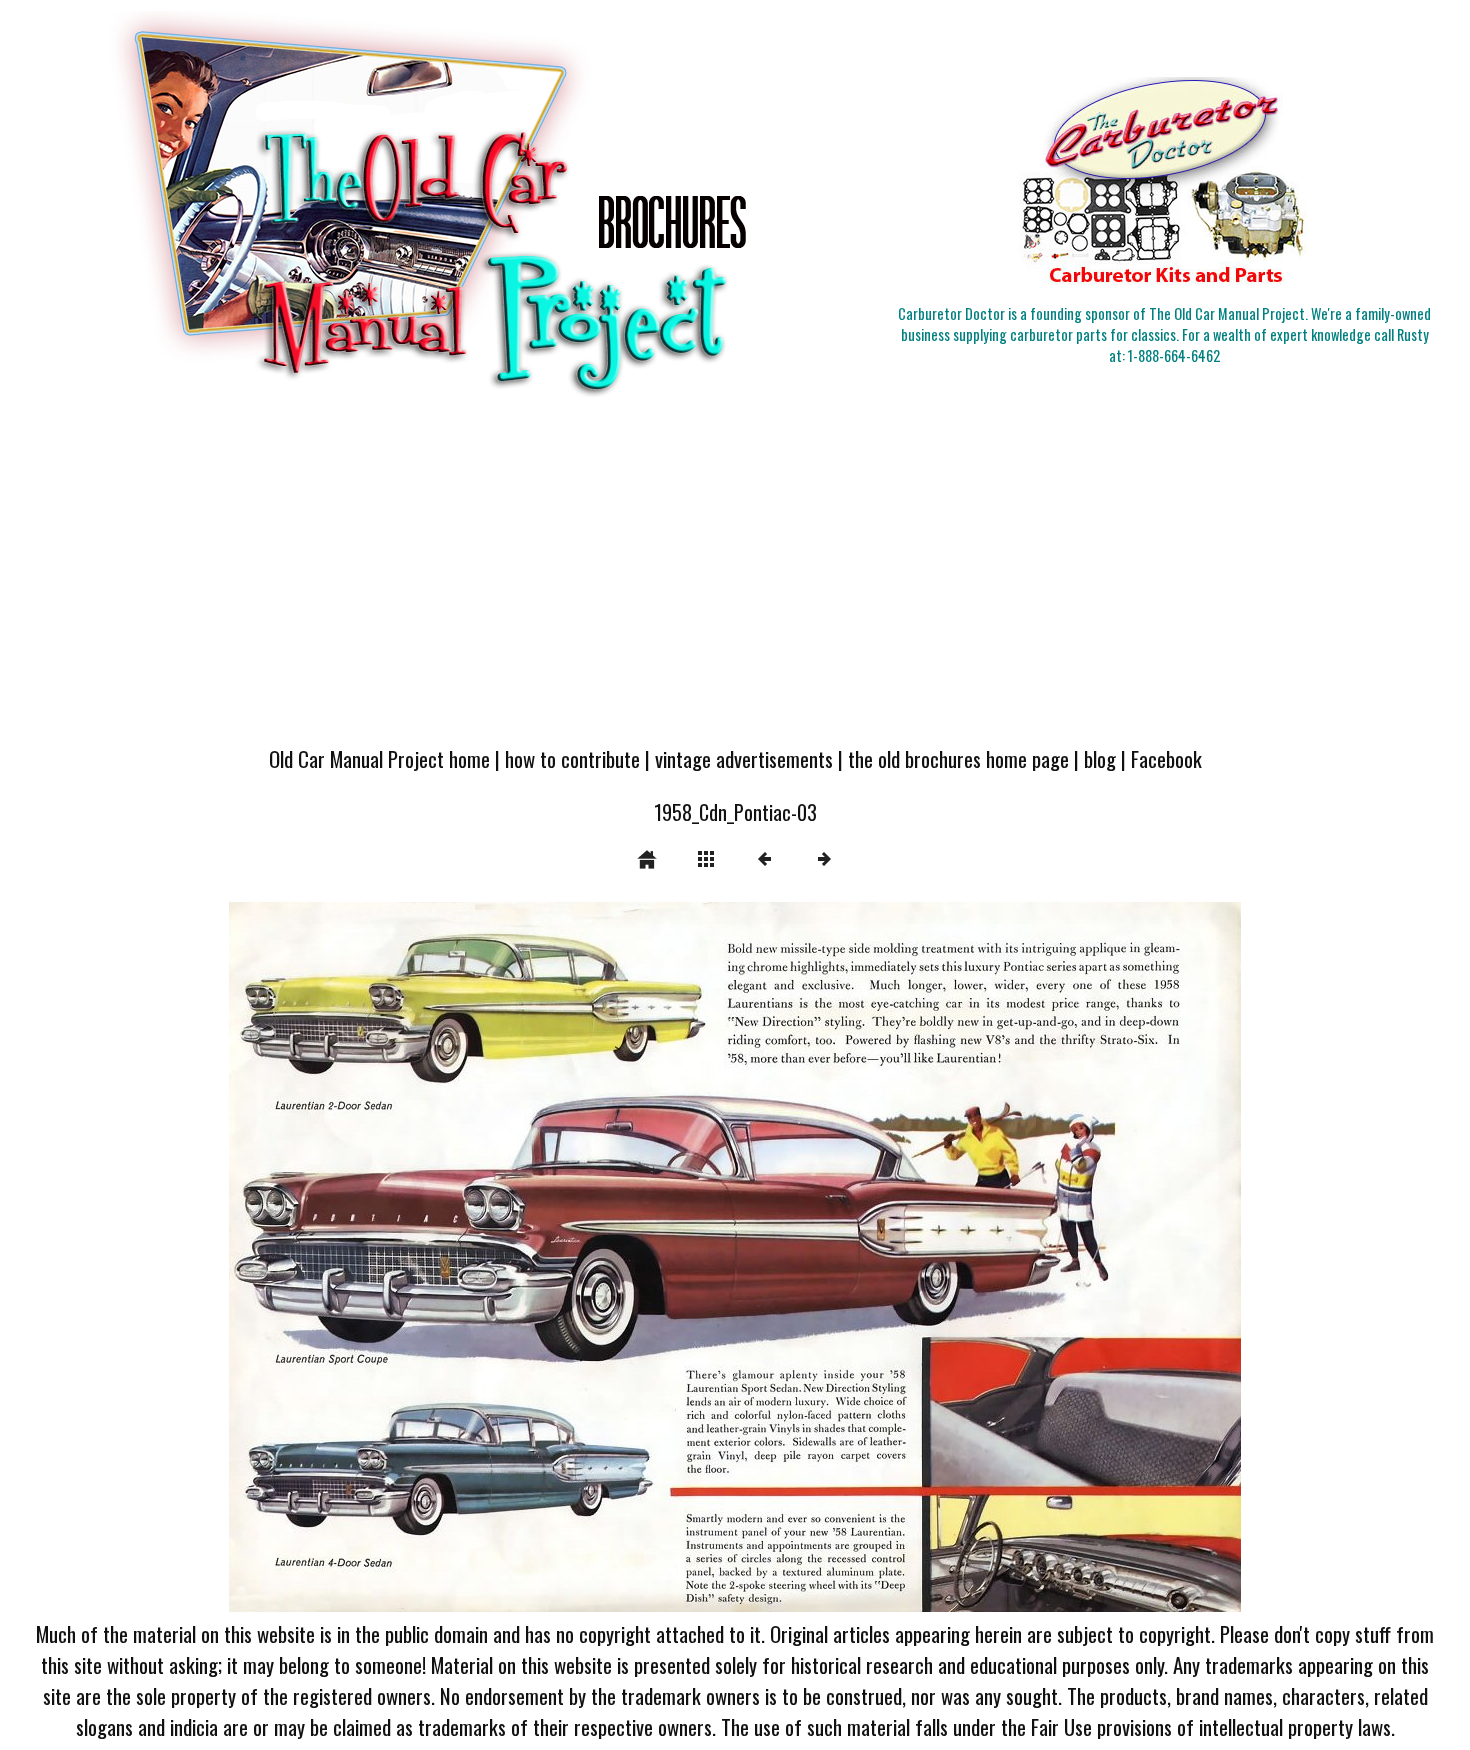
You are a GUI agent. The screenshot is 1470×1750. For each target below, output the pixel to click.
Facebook (1166, 758)
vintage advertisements (744, 758)
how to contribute (572, 758)
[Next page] (937, 1257)
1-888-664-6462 (1174, 355)
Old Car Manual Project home (379, 758)
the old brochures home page (958, 758)
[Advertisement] (735, 582)
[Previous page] (431, 1257)
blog (1100, 758)
